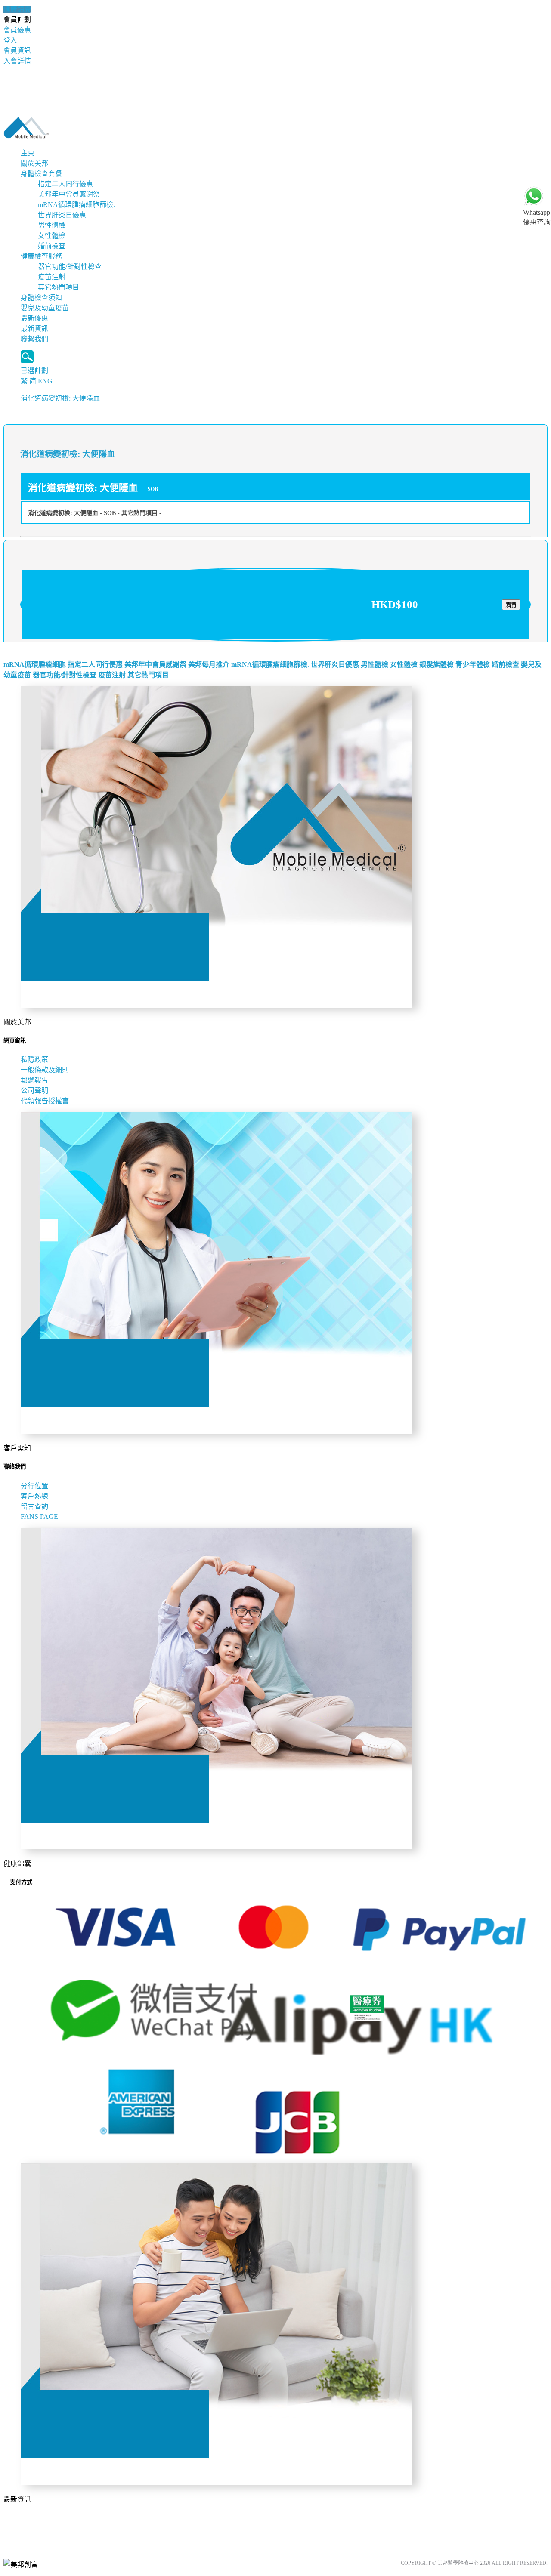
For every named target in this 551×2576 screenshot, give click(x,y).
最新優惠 (34, 318)
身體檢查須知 (41, 298)
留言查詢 (34, 1507)
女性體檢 (52, 236)
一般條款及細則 (45, 1070)
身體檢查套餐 (41, 174)
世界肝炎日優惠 (62, 215)
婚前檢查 (52, 246)
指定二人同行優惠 (65, 184)
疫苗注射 (52, 277)
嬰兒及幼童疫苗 (45, 308)
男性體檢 (52, 225)
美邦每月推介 (209, 665)
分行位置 (34, 1486)
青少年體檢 (473, 665)
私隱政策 (34, 1060)
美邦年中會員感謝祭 (69, 194)
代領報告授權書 (45, 1101)
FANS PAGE (41, 1516)
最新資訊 (34, 329)
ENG (45, 381)
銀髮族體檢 (436, 665)
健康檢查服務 (41, 256)
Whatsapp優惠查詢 (537, 217)
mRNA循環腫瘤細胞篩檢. (76, 205)
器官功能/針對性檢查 (70, 267)
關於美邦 (34, 163)
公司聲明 (34, 1091)
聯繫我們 (34, 339)
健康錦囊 (17, 9)
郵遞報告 (34, 1080)
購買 (511, 605)
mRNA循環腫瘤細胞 (35, 665)
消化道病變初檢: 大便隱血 (60, 398)
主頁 (28, 153)
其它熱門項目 (59, 287)
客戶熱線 (34, 1496)
